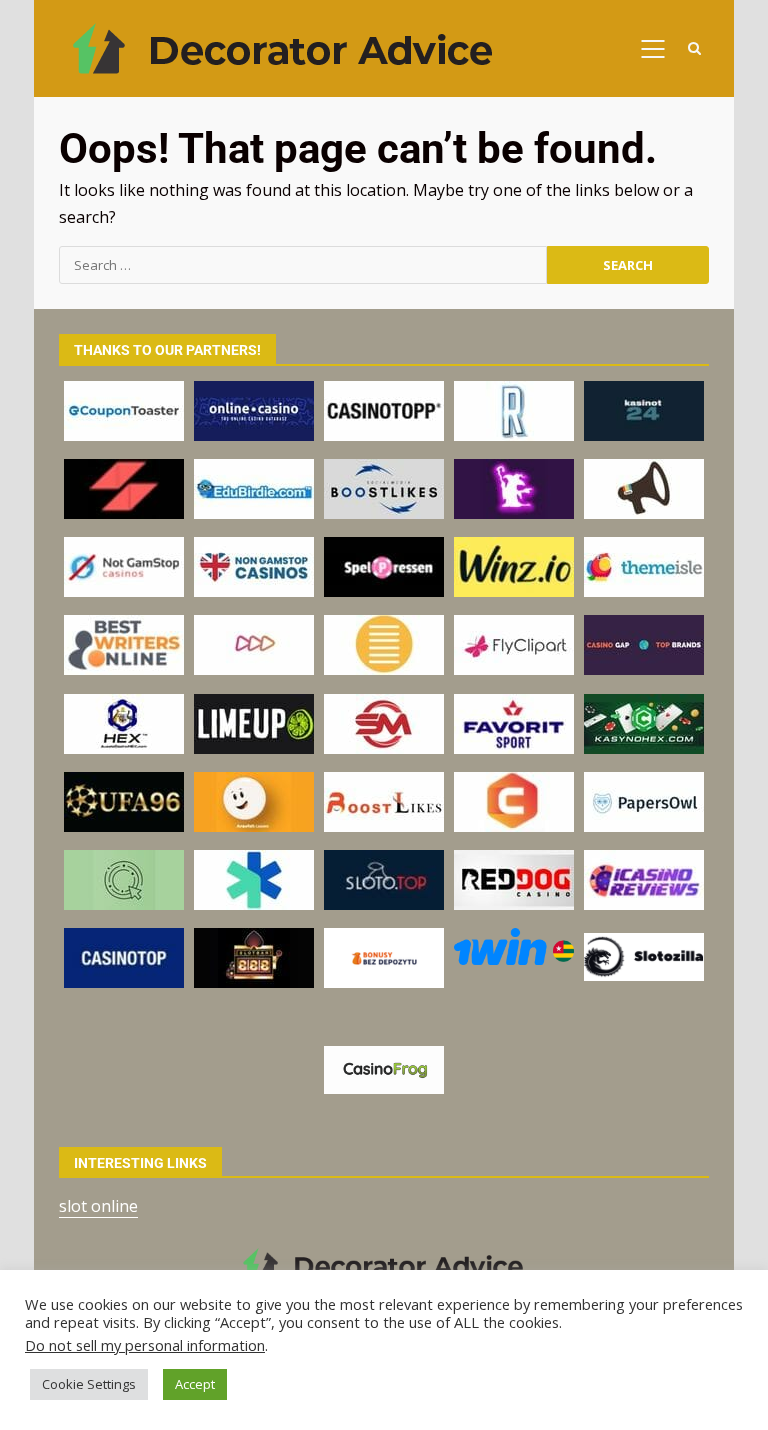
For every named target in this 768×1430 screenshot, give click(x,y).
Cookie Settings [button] (89, 1384)
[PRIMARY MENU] (652, 49)
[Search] (694, 48)
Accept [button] (195, 1384)
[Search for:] (303, 265)
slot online (98, 1206)
